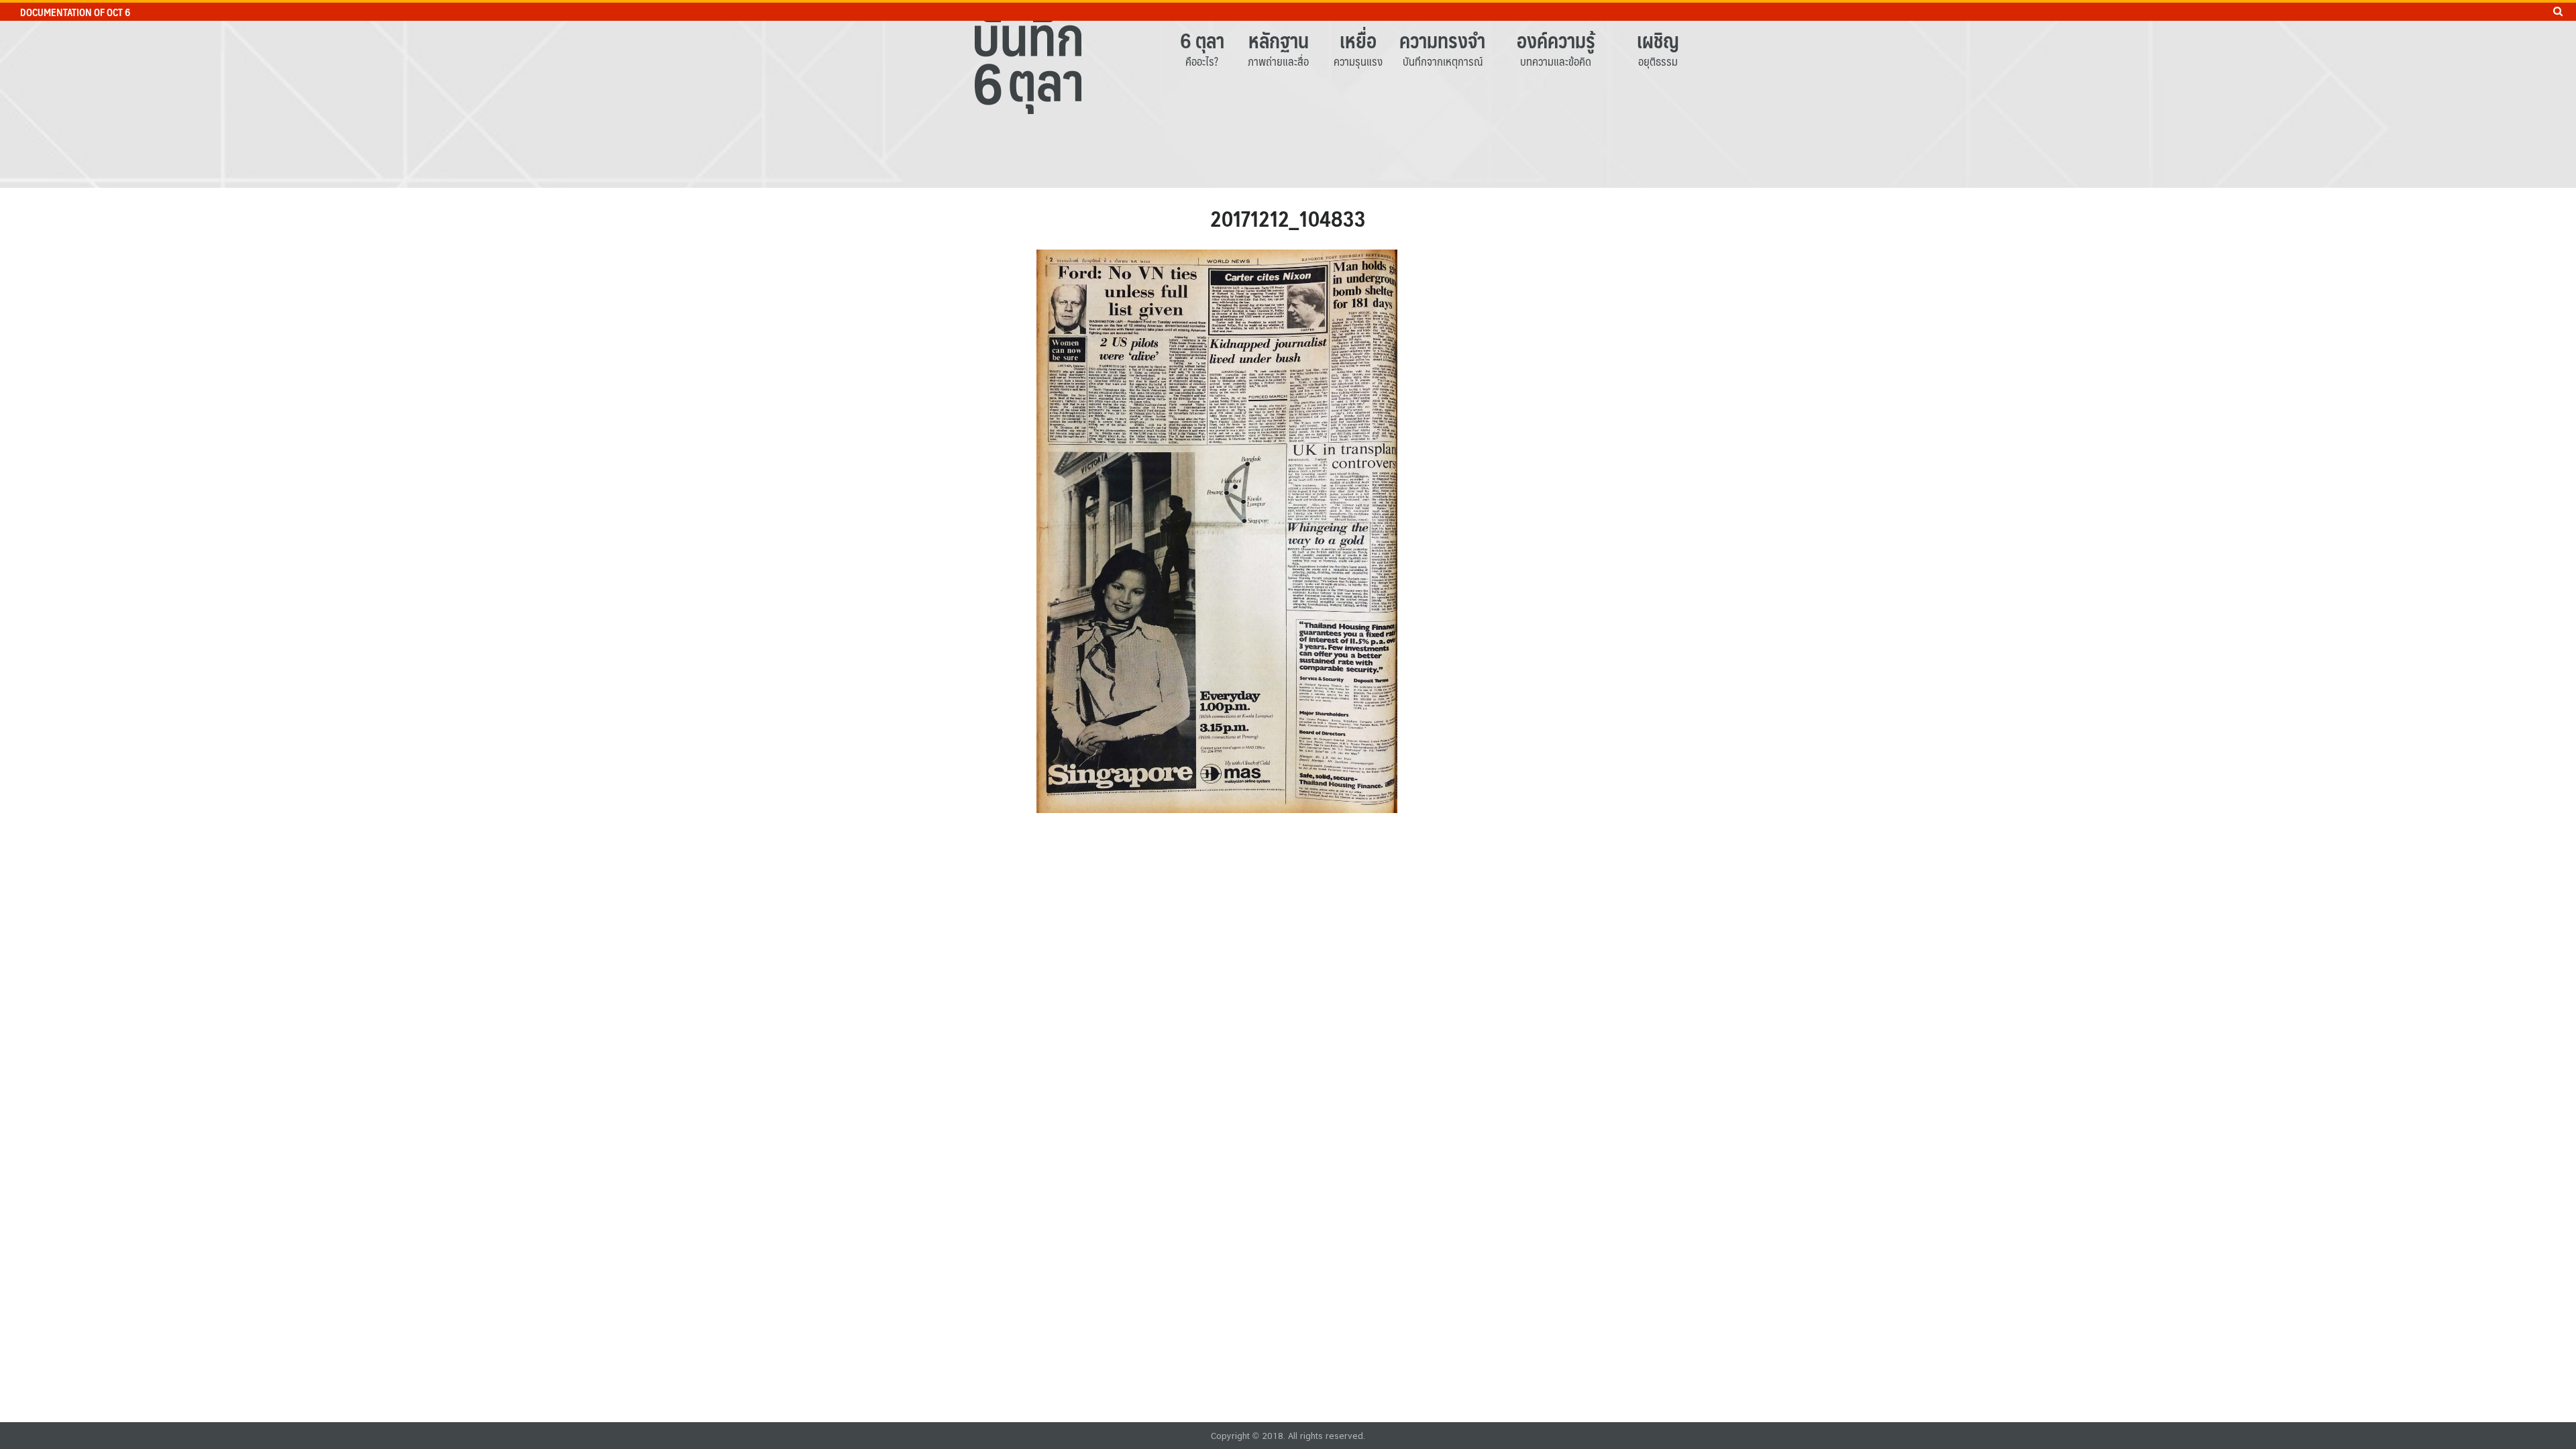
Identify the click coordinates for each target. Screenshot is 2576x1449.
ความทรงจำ (1442, 40)
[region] (1288, 94)
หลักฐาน (1279, 40)
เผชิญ (1658, 40)
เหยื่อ (1358, 40)
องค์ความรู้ (1556, 40)
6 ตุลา (1202, 40)
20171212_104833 (1288, 218)
